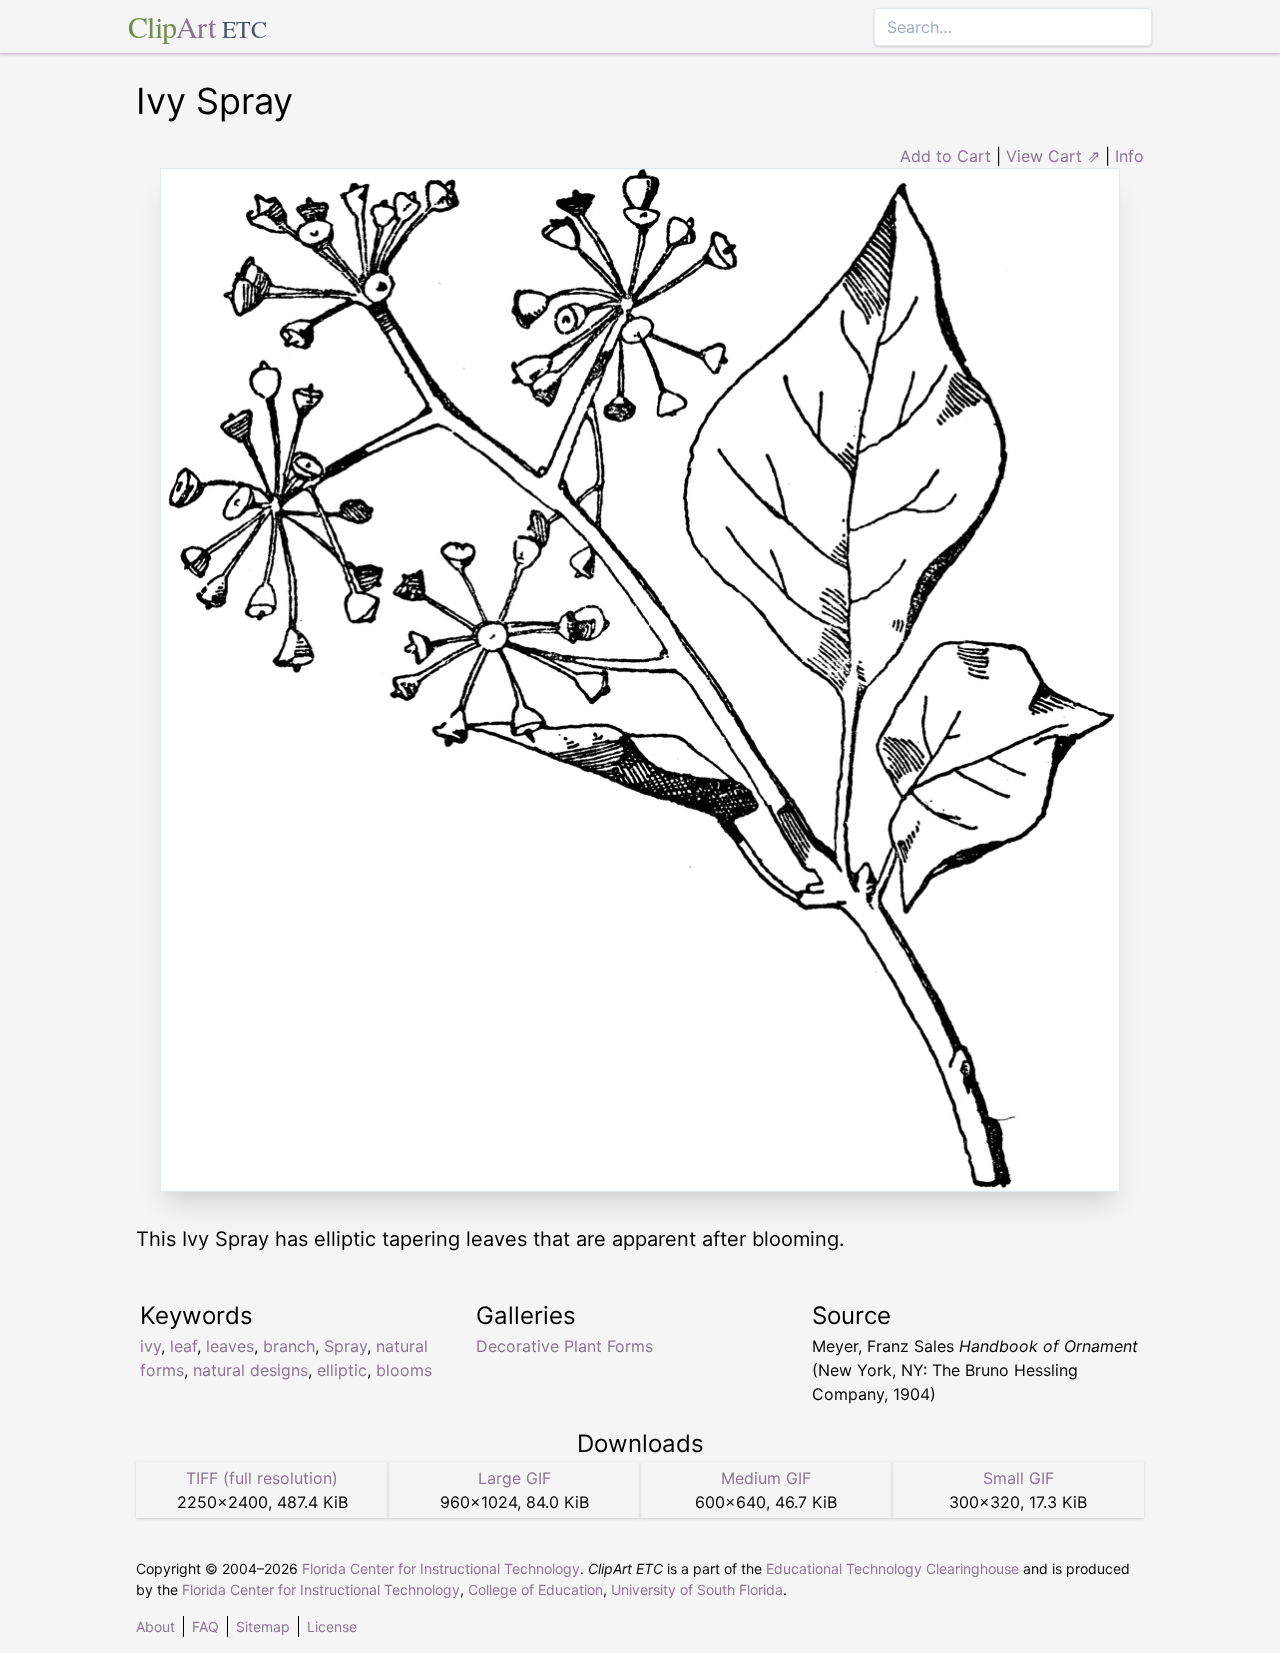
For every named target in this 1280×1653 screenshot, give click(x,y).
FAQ (205, 1626)
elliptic (342, 1370)
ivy (150, 1346)
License (332, 1626)
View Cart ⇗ (1053, 156)
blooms (404, 1370)
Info (1129, 156)
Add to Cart (945, 156)
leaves (230, 1346)
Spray (345, 1346)
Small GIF (1018, 1478)
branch (289, 1346)
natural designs (250, 1370)
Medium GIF (766, 1478)
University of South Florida (697, 1589)
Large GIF (514, 1478)
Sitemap (263, 1626)
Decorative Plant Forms (564, 1346)
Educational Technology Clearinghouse (892, 1568)
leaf (183, 1346)
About (155, 1626)
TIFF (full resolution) (262, 1478)
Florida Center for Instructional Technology (441, 1568)
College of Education (535, 1589)
